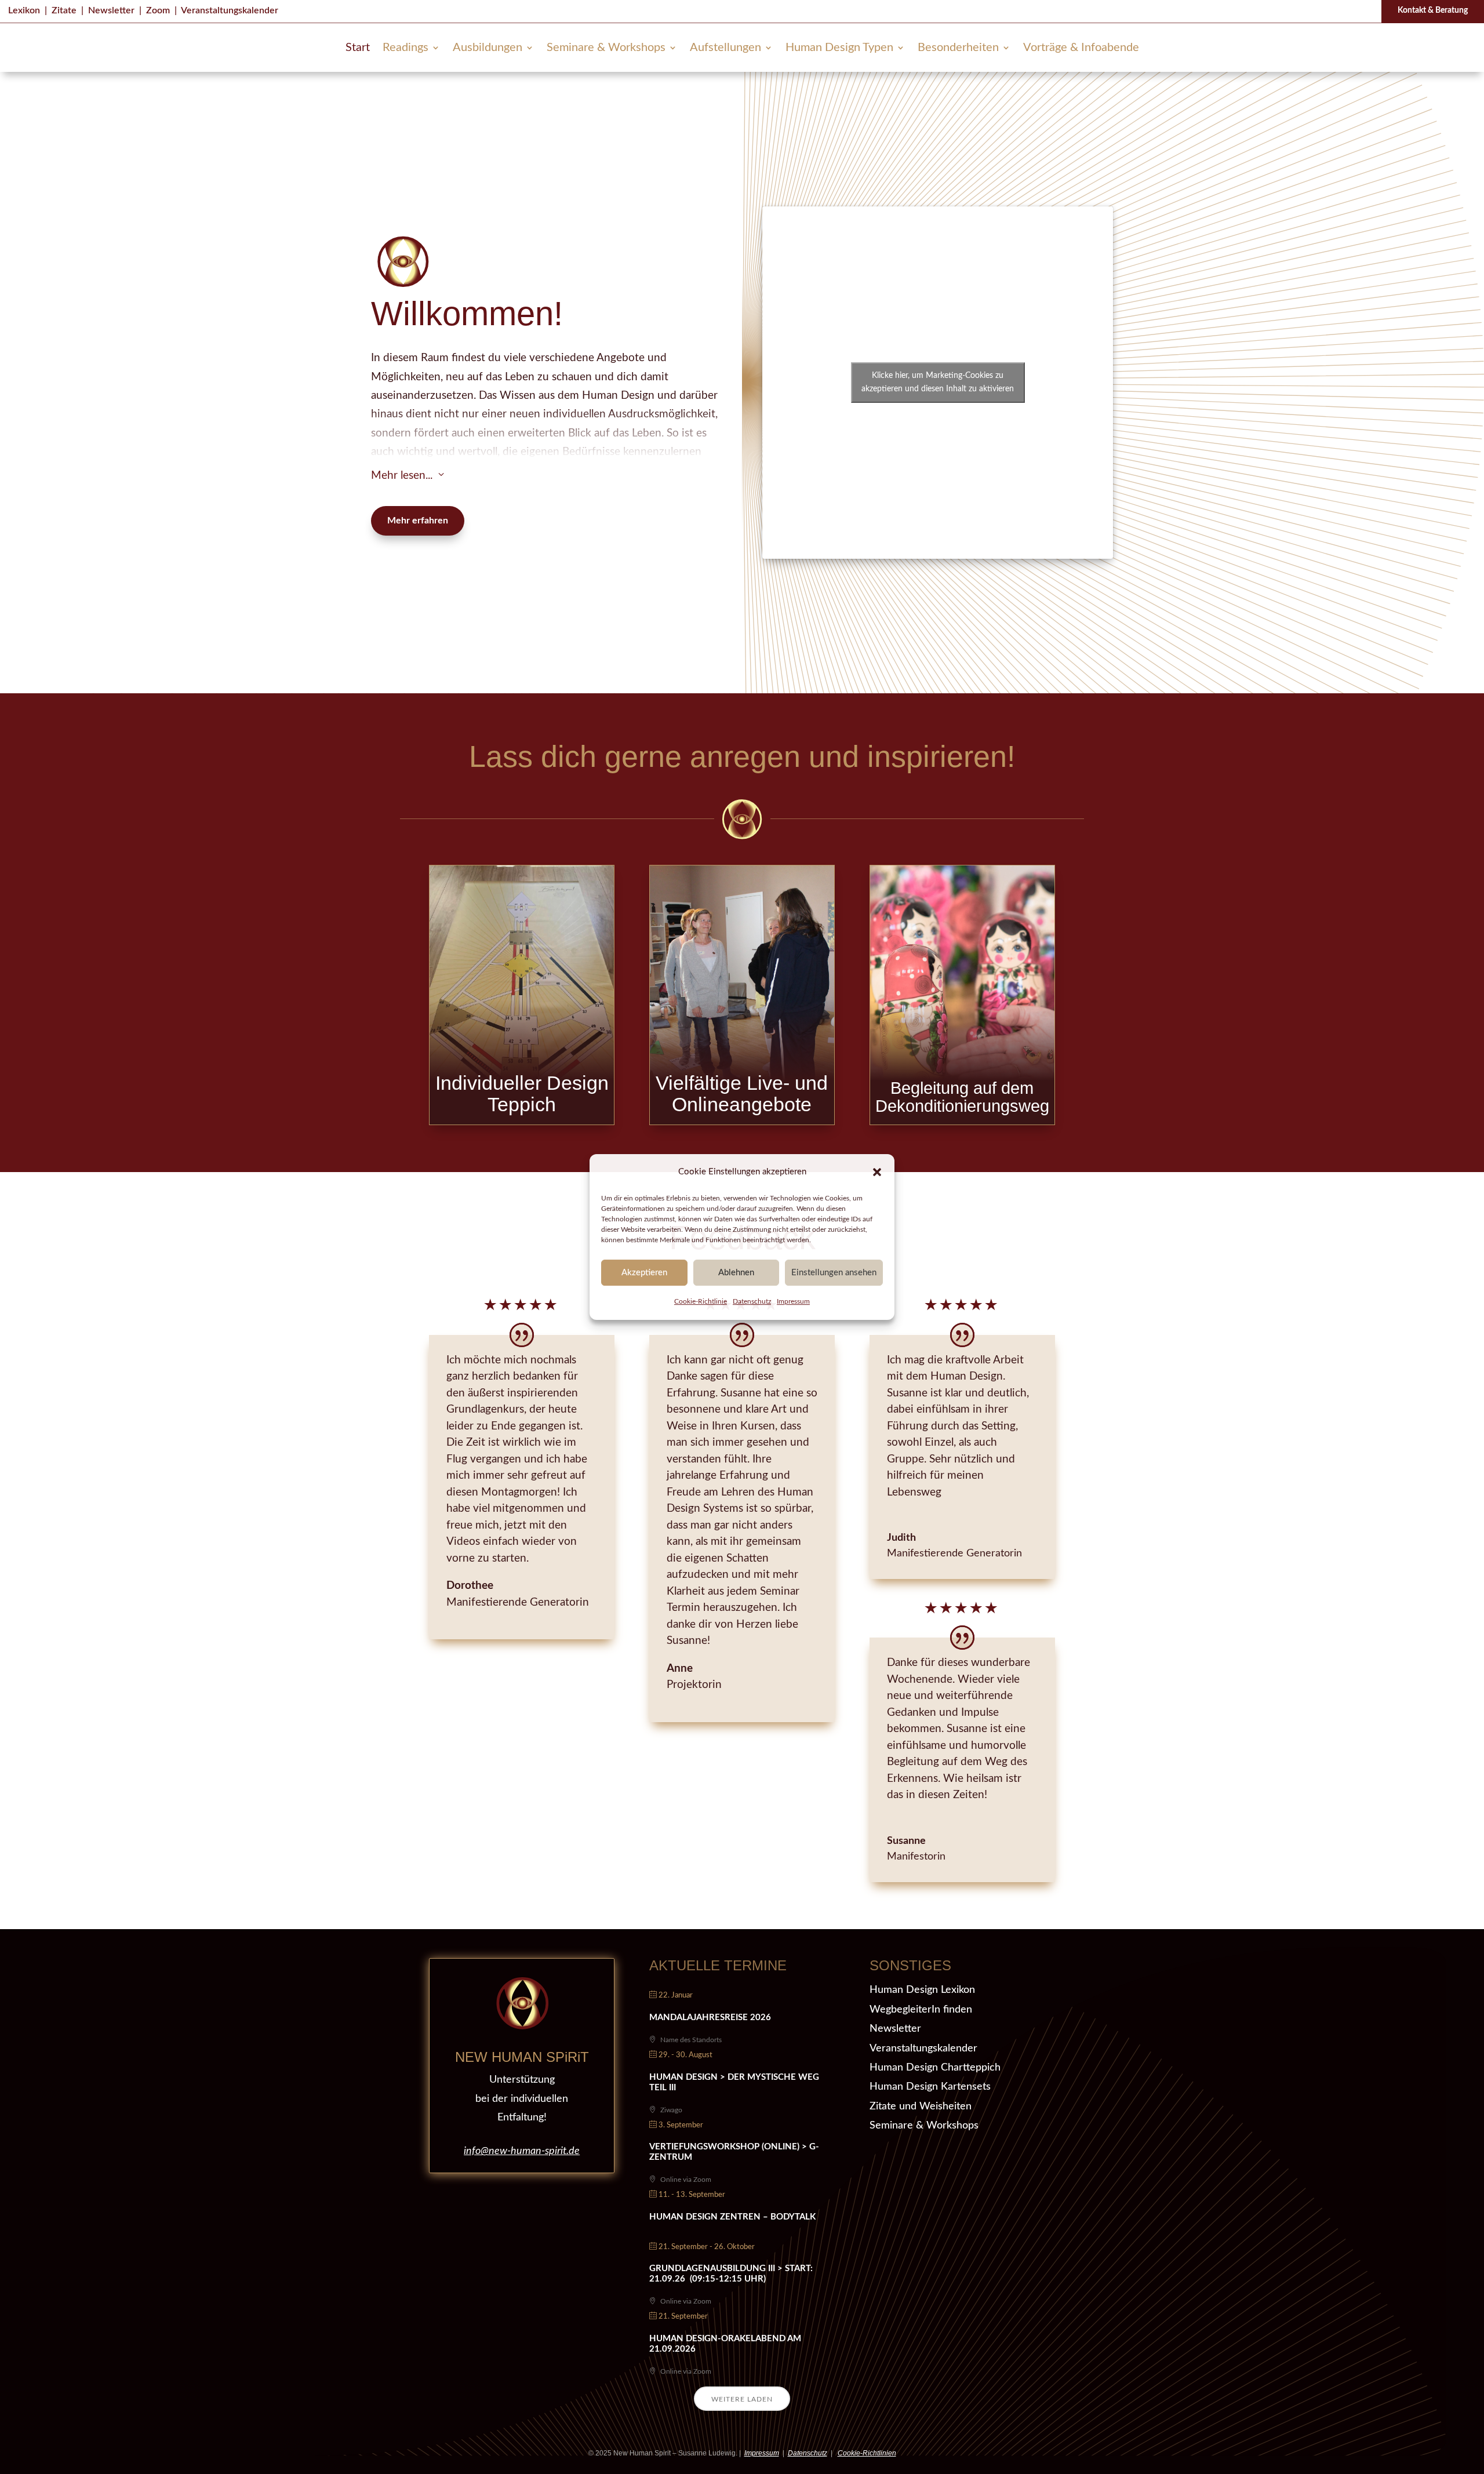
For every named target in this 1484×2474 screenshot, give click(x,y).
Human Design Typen (839, 48)
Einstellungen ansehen (834, 1273)
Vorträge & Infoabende (1081, 48)
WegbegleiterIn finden (921, 2010)
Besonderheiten (958, 48)
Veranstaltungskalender (230, 10)
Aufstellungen (725, 48)
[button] (877, 1172)
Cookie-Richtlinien (867, 2453)
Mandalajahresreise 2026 (710, 2018)
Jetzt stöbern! (742, 1025)
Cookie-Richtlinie (701, 1302)
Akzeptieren (644, 1273)
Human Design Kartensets (930, 2087)
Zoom (158, 10)
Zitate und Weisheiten (921, 2106)
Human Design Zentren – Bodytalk (732, 2217)
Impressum (793, 1302)
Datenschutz (752, 1302)
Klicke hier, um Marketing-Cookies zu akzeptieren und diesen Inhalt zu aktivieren (938, 382)
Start (358, 48)
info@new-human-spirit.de (522, 2151)
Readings (405, 48)
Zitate (64, 10)
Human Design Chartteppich (935, 2068)
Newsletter (111, 10)
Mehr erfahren (418, 521)
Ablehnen (736, 1273)
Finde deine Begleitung (962, 1034)
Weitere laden (742, 2399)
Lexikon (24, 10)
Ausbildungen (488, 48)
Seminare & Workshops (606, 48)
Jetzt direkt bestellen (522, 1034)
